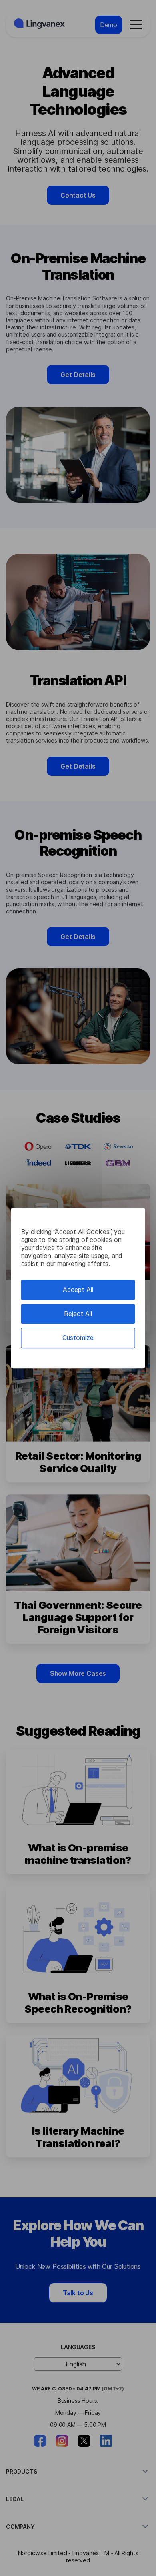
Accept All (78, 1290)
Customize (78, 1338)
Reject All (78, 1314)
